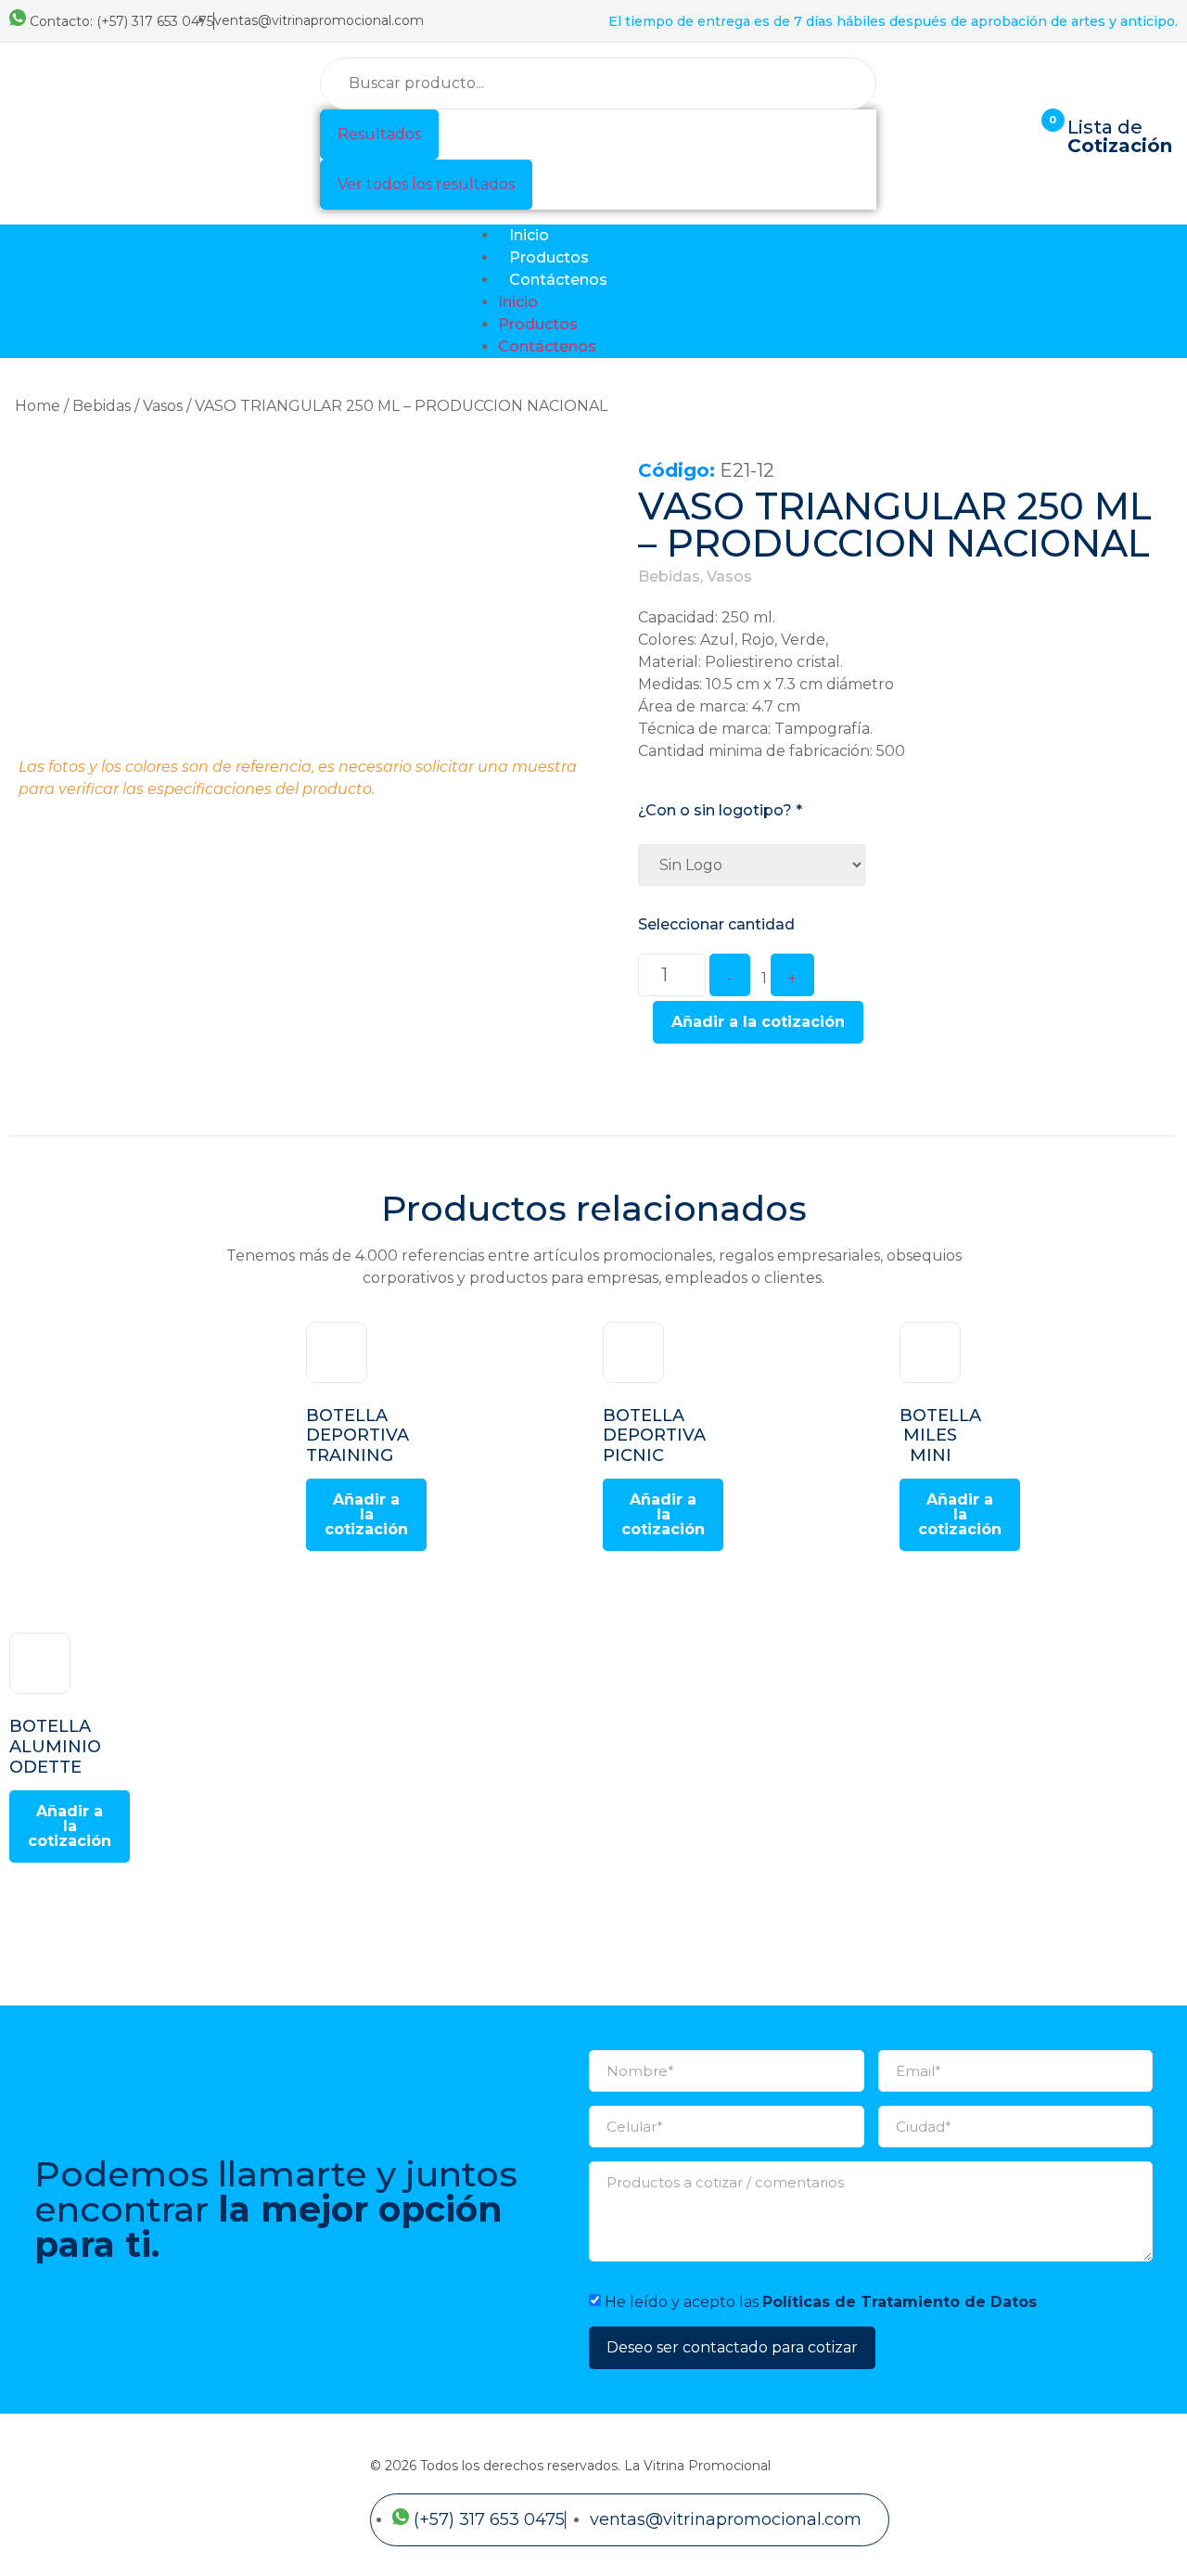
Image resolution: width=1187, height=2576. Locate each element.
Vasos (163, 406)
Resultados (379, 134)
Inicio (529, 235)
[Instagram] (1159, 292)
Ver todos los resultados (426, 184)
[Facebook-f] (1113, 292)
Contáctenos (558, 280)
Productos (549, 257)
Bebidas (102, 406)
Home (38, 406)
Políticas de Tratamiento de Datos (900, 2302)
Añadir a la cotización (758, 1022)
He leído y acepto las (821, 2302)
